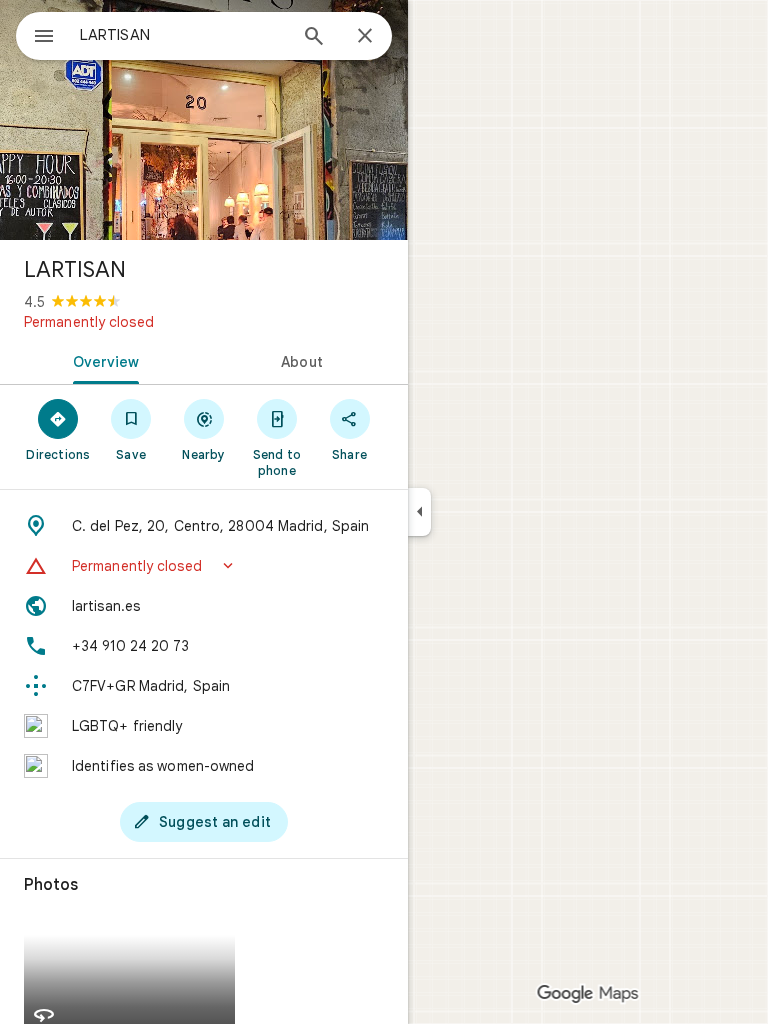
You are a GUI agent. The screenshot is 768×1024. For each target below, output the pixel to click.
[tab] (102, 360)
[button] (204, 566)
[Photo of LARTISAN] (204, 120)
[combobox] (183, 35)
